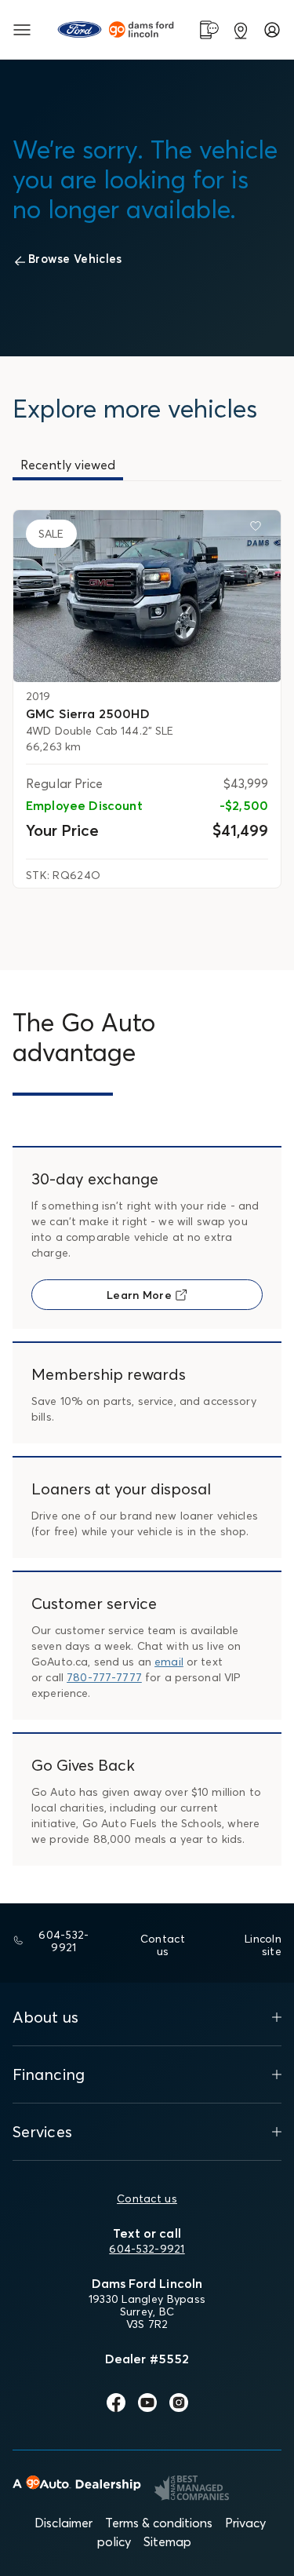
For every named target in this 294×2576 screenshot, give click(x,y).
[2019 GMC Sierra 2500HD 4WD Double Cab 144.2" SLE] (147, 596)
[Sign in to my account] (272, 30)
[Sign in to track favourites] (259, 529)
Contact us (147, 2198)
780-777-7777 (104, 1677)
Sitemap (167, 2541)
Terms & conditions (159, 2523)
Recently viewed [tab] (68, 465)
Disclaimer (64, 2523)
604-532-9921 (147, 2249)
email (169, 1662)
